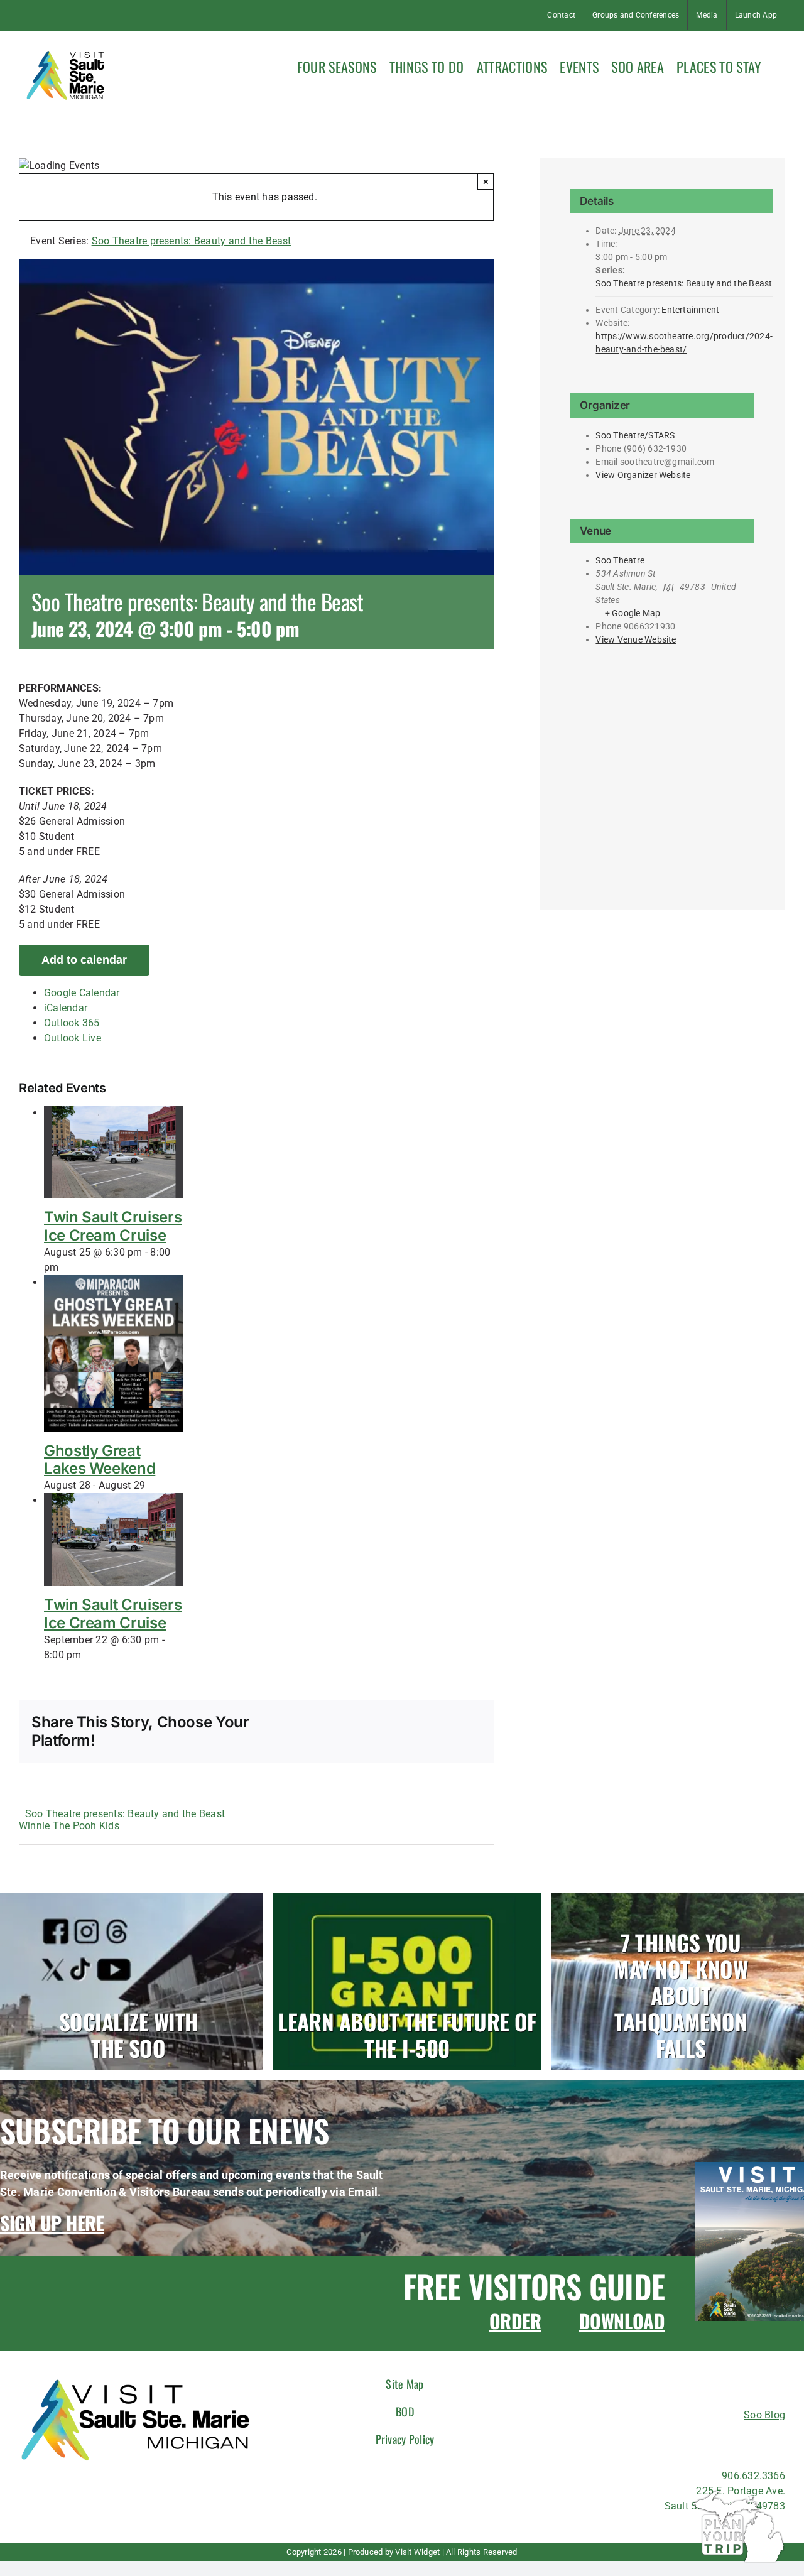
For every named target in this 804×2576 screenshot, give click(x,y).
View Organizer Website (643, 475)
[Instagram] (677, 2441)
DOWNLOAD (622, 2321)
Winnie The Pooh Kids (69, 1826)
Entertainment (690, 310)
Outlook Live (73, 1038)
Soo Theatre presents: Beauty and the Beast (125, 1814)
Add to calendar (84, 960)
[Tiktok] (700, 2441)
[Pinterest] (746, 2441)
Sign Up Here (52, 2223)
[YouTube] (769, 2441)
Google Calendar (82, 993)
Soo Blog (764, 2415)
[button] (780, 65)
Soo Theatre (620, 560)
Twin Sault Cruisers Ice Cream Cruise (113, 1226)
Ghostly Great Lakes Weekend (100, 1460)
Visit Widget (417, 2552)
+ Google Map (633, 613)
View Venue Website (636, 639)
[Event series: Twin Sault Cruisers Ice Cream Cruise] (66, 1267)
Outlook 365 (72, 1023)
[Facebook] (654, 2441)
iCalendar (66, 1008)
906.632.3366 (753, 2476)
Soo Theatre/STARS (635, 435)
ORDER (515, 2321)
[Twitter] (723, 2441)
